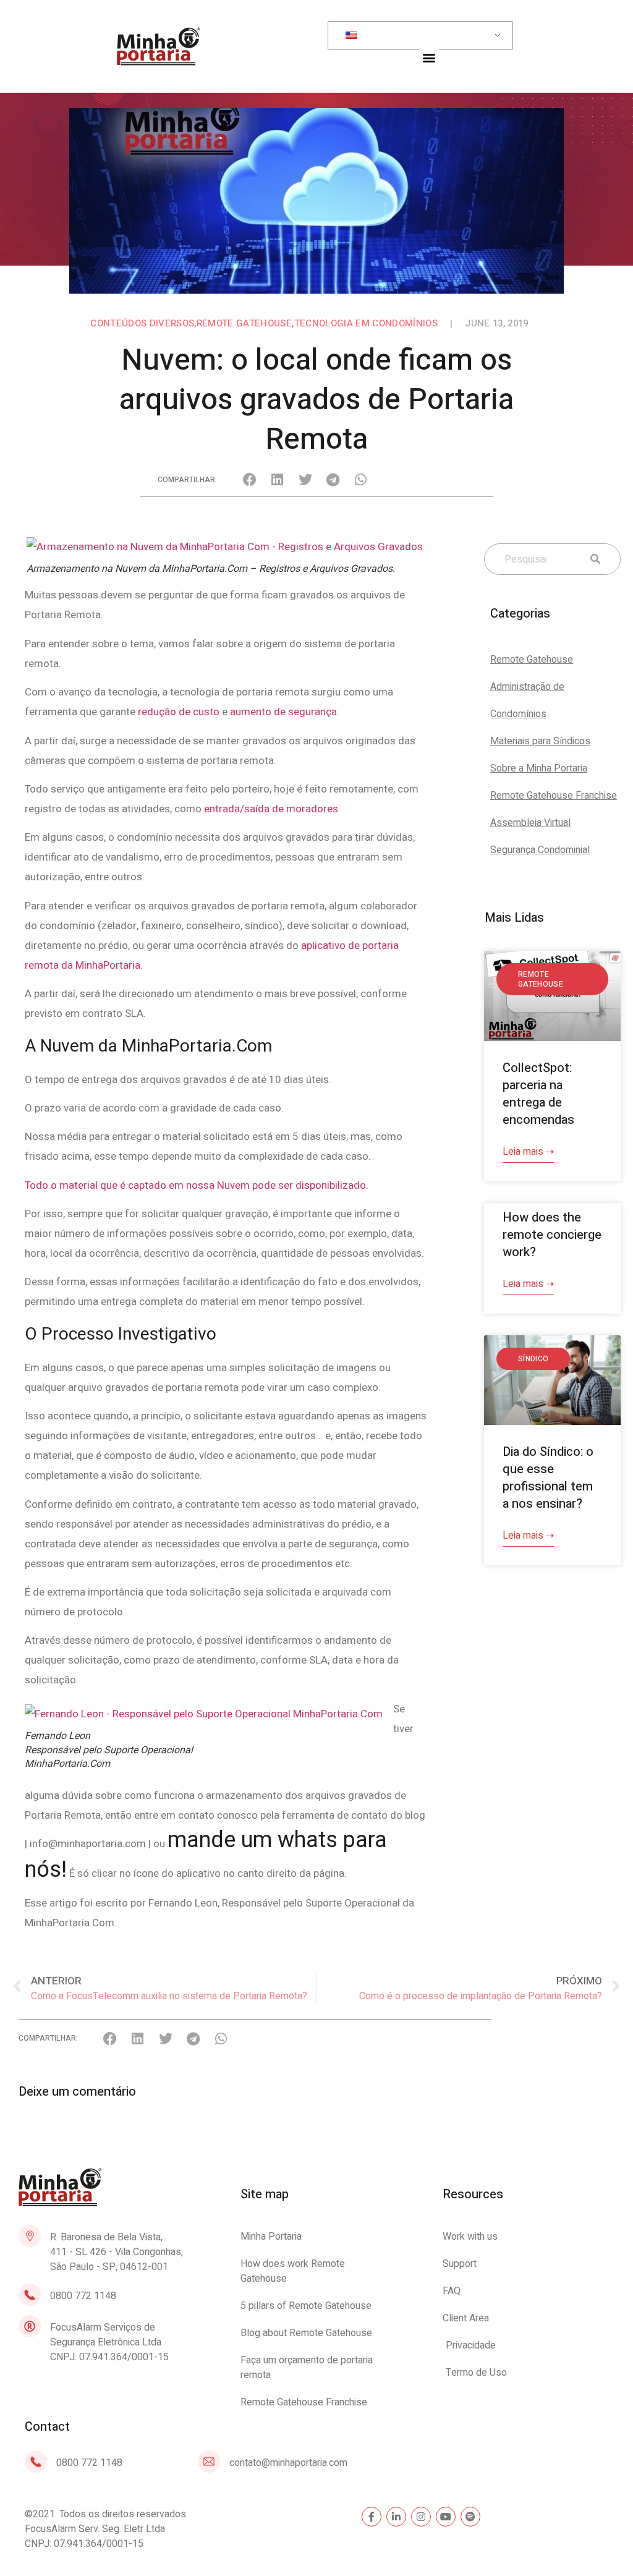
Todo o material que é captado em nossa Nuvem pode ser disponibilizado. (197, 1185)
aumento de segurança (283, 712)
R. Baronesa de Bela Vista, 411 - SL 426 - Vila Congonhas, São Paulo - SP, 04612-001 (117, 2252)
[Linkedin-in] (396, 2517)
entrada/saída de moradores (271, 809)
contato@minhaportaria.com (288, 2463)
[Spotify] (470, 2517)
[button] (429, 57)
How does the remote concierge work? (552, 1235)
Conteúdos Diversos (142, 323)
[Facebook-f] (372, 2517)
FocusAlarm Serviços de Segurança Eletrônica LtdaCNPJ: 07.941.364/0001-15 (109, 2342)
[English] (418, 36)
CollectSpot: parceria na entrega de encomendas (538, 1094)
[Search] (593, 559)
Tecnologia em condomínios (366, 323)
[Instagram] (421, 2517)
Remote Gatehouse (244, 323)
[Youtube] (446, 2517)
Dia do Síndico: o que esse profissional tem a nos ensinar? (548, 1478)
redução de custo (179, 712)
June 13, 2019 (496, 323)
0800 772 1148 (83, 2296)
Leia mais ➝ (528, 1152)
